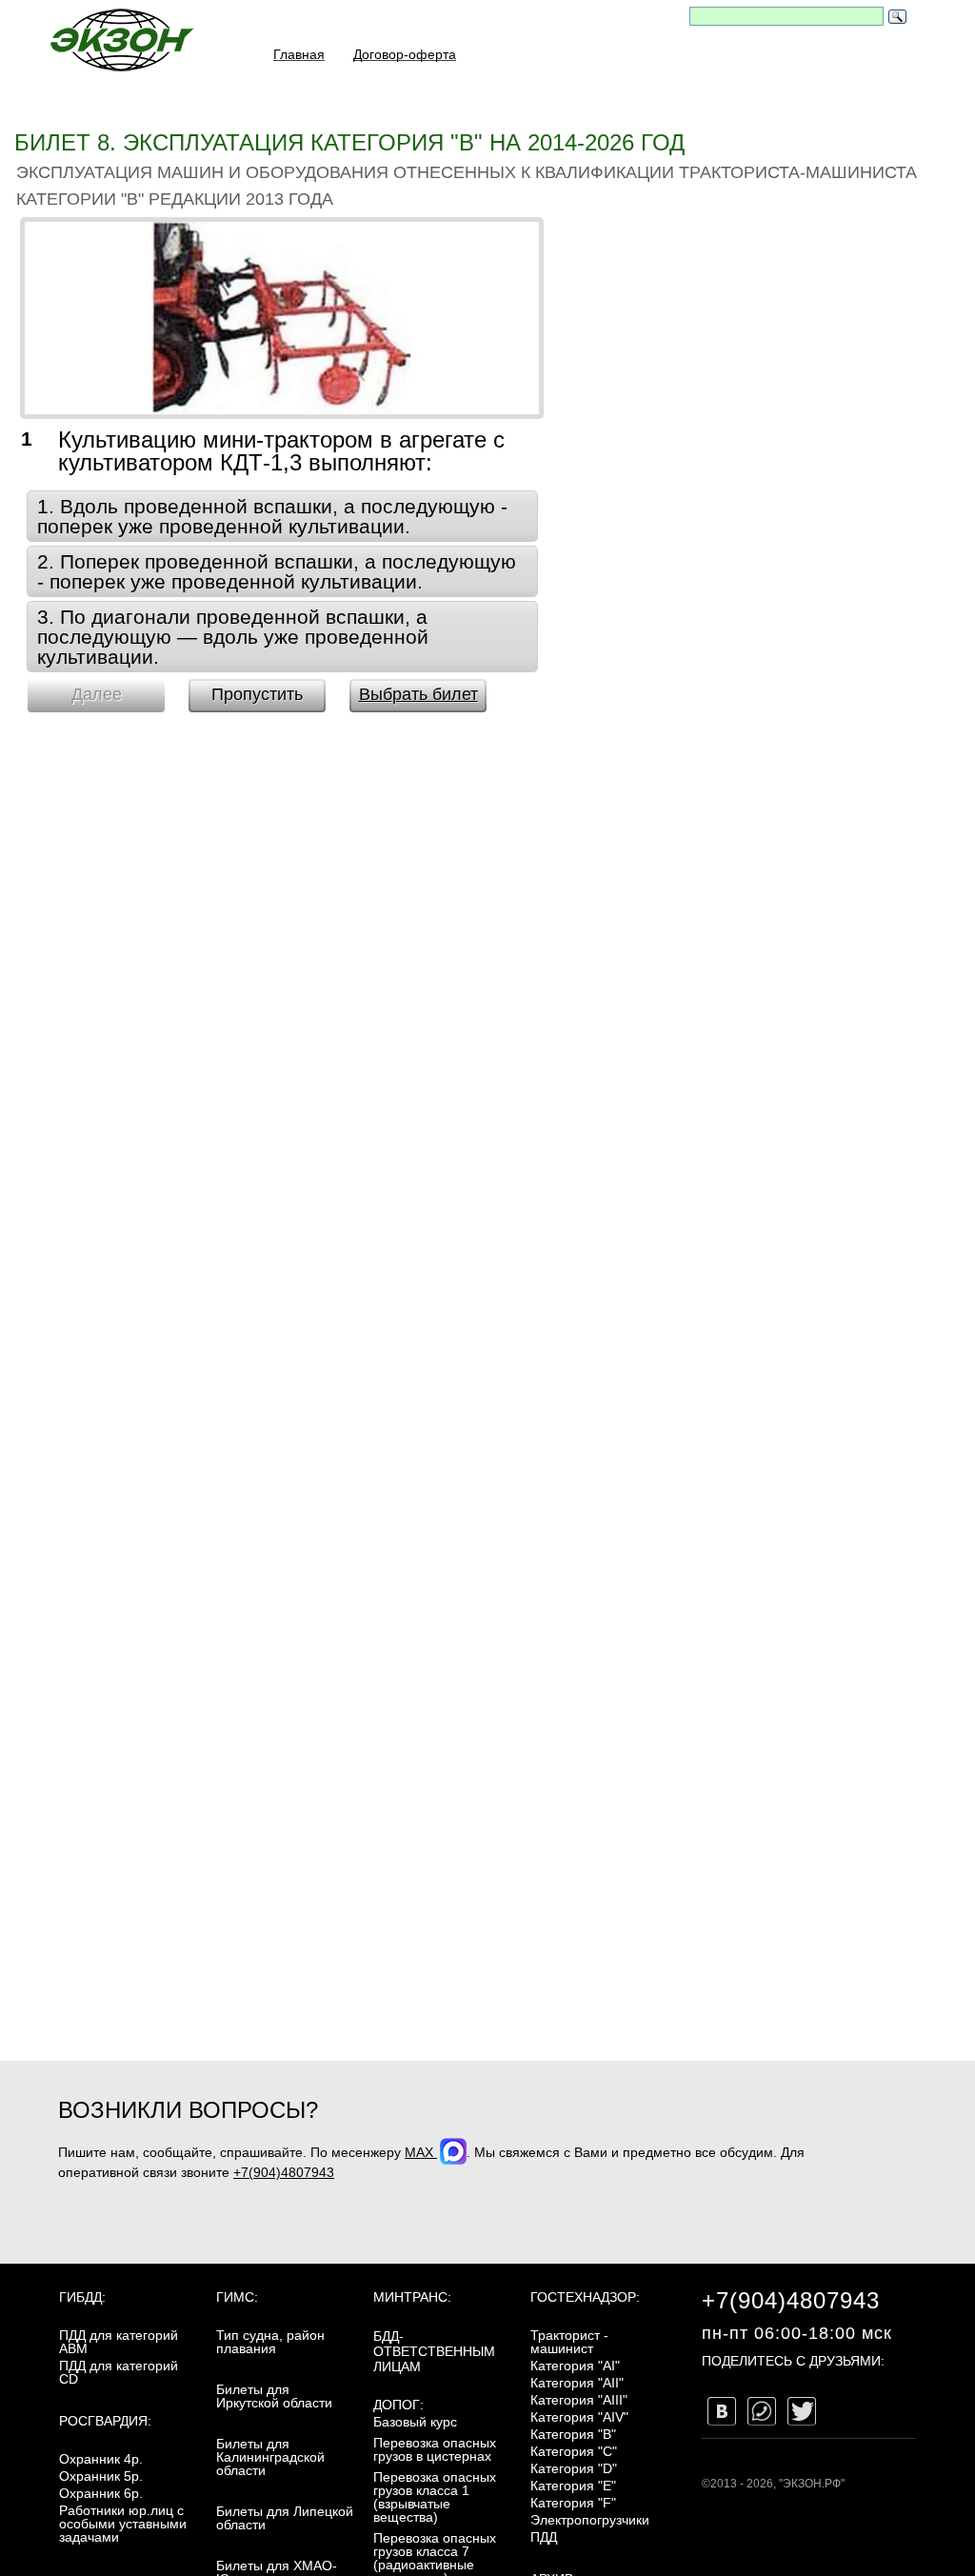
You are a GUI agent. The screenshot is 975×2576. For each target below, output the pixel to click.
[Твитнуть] (802, 2411)
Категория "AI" (575, 2366)
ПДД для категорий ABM (119, 2342)
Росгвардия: (105, 2421)
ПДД (544, 2537)
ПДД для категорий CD (119, 2372)
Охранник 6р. (101, 2493)
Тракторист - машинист (569, 2342)
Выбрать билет (418, 694)
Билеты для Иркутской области (274, 2396)
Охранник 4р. (101, 2459)
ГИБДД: (82, 2297)
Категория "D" (574, 2468)
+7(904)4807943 (284, 2172)
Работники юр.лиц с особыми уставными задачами (123, 2524)
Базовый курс (415, 2422)
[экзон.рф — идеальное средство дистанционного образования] (121, 40)
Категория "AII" (577, 2383)
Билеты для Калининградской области (270, 2457)
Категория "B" (573, 2434)
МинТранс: (412, 2297)
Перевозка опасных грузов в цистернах (435, 2449)
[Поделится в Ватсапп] (762, 2411)
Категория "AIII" (579, 2400)
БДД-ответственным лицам (434, 2351)
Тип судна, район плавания (270, 2342)
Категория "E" (573, 2486)
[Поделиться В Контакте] (722, 2411)
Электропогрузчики (590, 2520)
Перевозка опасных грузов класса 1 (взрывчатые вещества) (435, 2497)
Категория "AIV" (579, 2417)
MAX (421, 2152)
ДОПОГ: (398, 2405)
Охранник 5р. (101, 2476)
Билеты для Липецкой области (285, 2518)
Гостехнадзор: (585, 2297)
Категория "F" (573, 2503)
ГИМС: (237, 2297)
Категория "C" (574, 2451)
